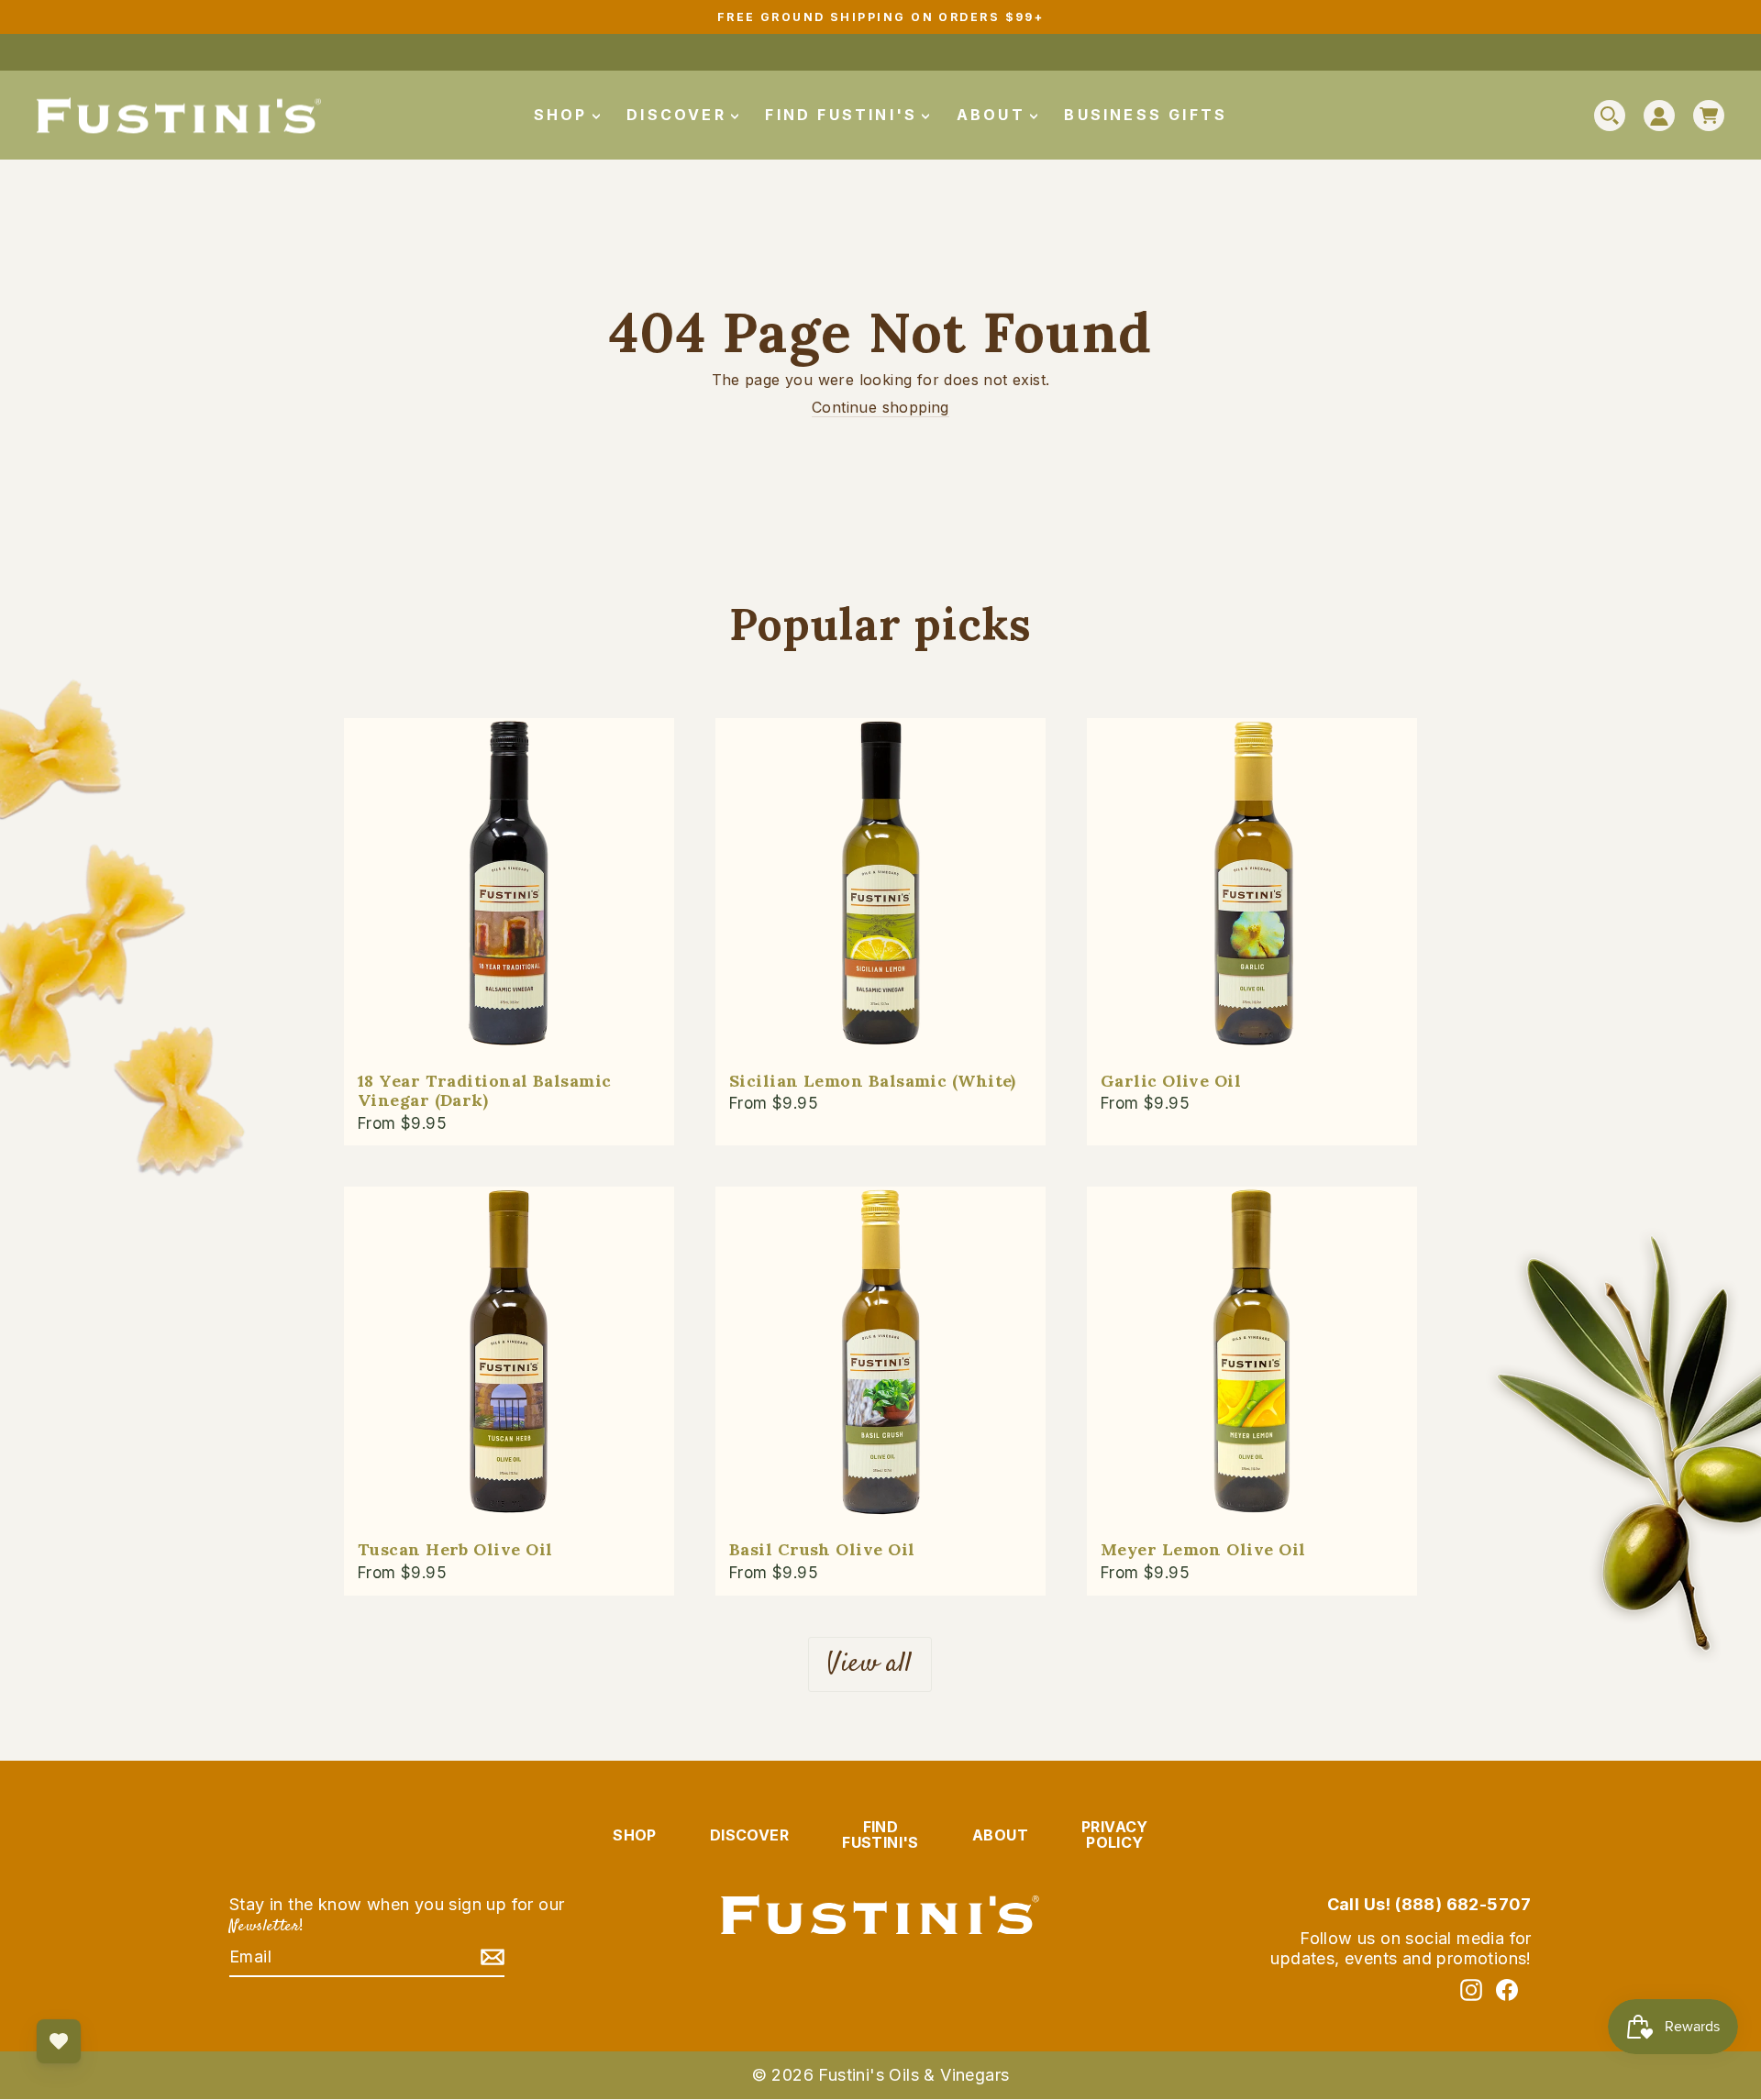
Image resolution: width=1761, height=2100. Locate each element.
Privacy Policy (1115, 1835)
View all (869, 1664)
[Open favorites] (59, 2041)
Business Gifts (1146, 115)
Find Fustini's (844, 115)
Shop (564, 115)
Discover (680, 115)
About (994, 115)
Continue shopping (880, 408)
